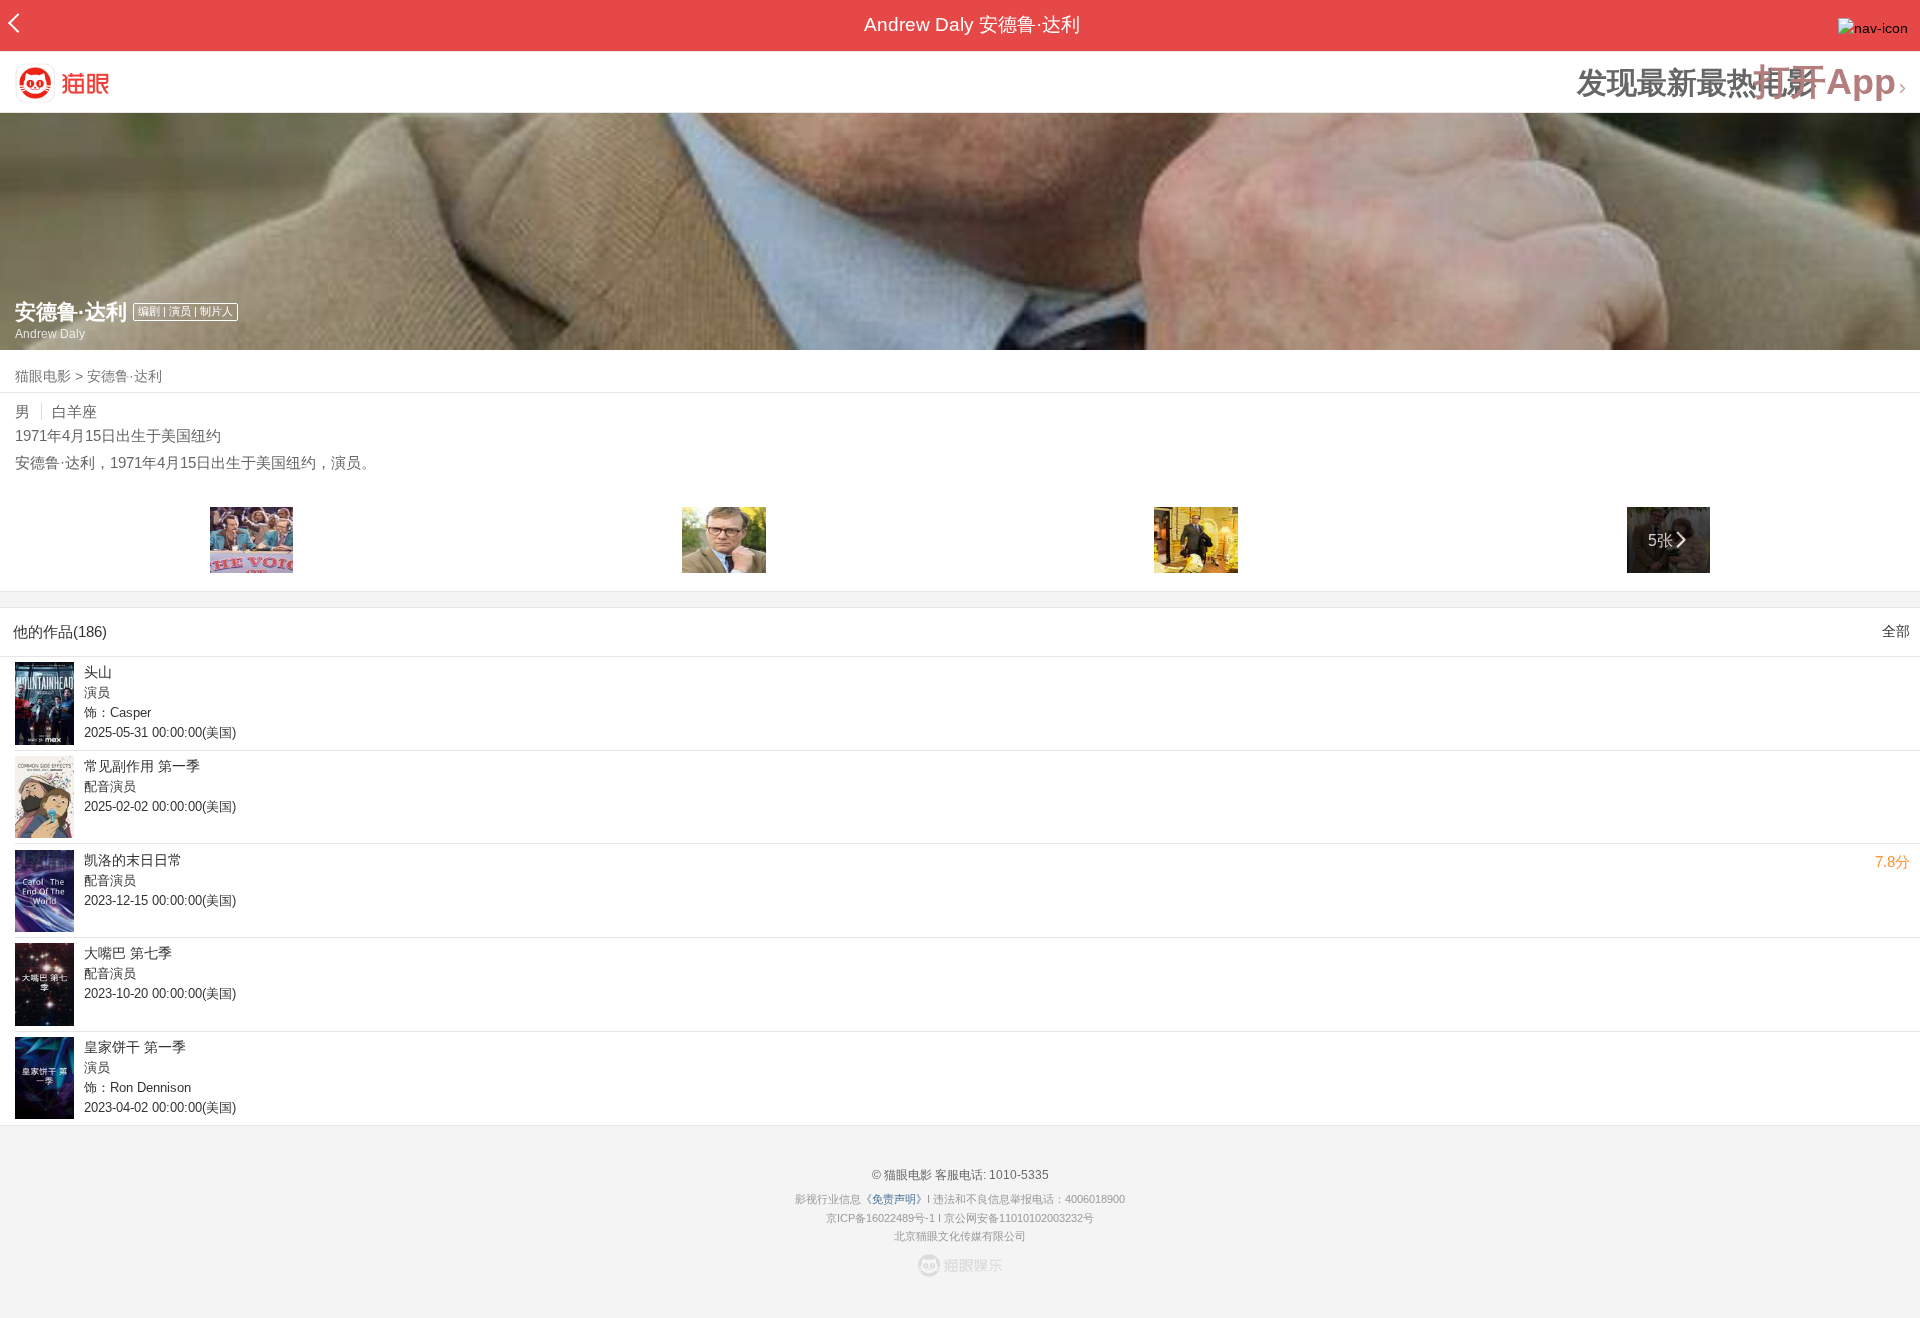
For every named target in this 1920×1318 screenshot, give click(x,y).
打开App (1825, 82)
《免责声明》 (894, 1199)
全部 (1896, 631)
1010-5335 (1017, 1175)
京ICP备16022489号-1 (880, 1218)
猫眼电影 (43, 376)
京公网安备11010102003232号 (1019, 1218)
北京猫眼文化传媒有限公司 (960, 1236)
